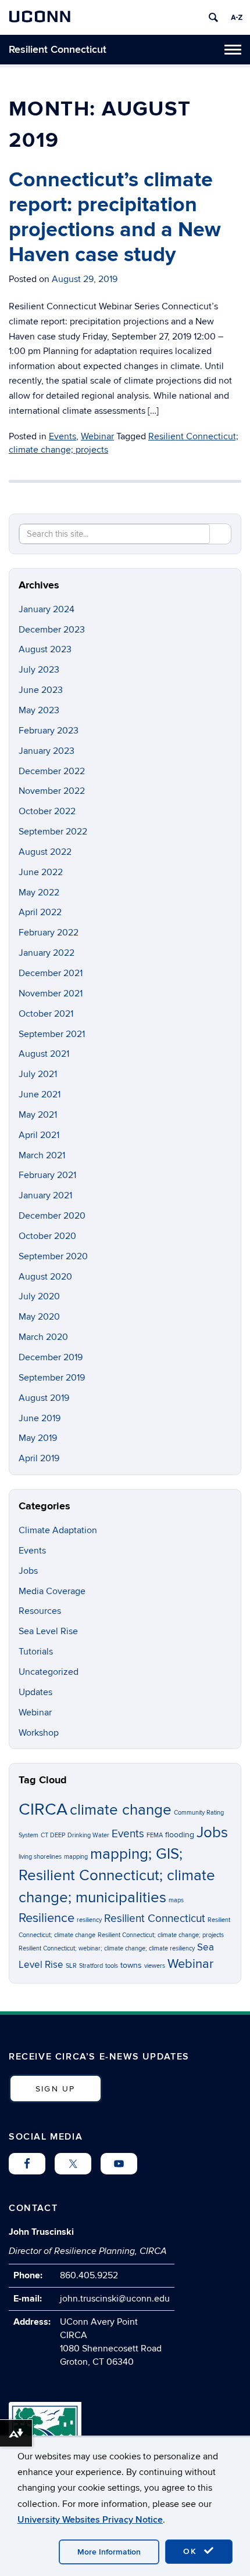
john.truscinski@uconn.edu (115, 2299)
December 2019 (51, 1357)
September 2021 (52, 1034)
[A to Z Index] (237, 17)
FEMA (155, 1835)
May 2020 (39, 1317)
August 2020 (45, 1277)
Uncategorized (49, 1672)
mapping (76, 1857)
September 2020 (53, 1256)
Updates (35, 1692)
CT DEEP (53, 1835)
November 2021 (51, 993)
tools (112, 1966)
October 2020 (47, 1236)
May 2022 (39, 893)
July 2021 (38, 1074)
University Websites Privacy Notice (90, 2520)
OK (192, 2551)
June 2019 (40, 1418)
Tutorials (36, 1652)
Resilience (47, 1918)
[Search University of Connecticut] (213, 17)
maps (176, 1900)
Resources (40, 1611)
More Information (109, 2552)
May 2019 (38, 1438)
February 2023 (49, 731)
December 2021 (51, 973)
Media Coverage (52, 1591)
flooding (180, 1835)
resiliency (89, 1920)
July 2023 (39, 670)
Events (63, 436)
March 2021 (42, 1155)
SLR (71, 1966)
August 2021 (44, 1054)
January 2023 (47, 751)
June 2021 (40, 1094)
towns (131, 1965)
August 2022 (45, 852)
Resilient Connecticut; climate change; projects (161, 1935)
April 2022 (40, 912)
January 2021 (45, 1195)
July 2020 (39, 1296)
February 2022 (49, 933)
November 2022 (52, 791)
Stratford (91, 1966)
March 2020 (43, 1337)
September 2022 (53, 832)
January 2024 (47, 609)
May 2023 (39, 710)
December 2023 (52, 630)
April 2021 (39, 1135)
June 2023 (41, 690)
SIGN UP (56, 2089)
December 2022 (52, 771)
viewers (155, 1966)
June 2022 (41, 872)
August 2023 (45, 649)
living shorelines (40, 1857)
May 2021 (38, 1115)
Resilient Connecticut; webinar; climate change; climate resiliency (107, 1948)
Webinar (97, 436)
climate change (121, 1810)
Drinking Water (88, 1835)
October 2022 (47, 811)
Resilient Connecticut (58, 50)
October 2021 (46, 1014)
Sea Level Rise (48, 1631)
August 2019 (44, 1398)
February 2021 (47, 1175)
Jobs (28, 1571)
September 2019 (52, 1378)
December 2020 (52, 1216)
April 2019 (39, 1458)
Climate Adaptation (58, 1530)
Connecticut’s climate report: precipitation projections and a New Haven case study (115, 218)
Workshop (39, 1733)
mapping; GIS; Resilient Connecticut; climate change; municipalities (117, 1876)
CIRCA (43, 1809)
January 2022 (47, 953)
